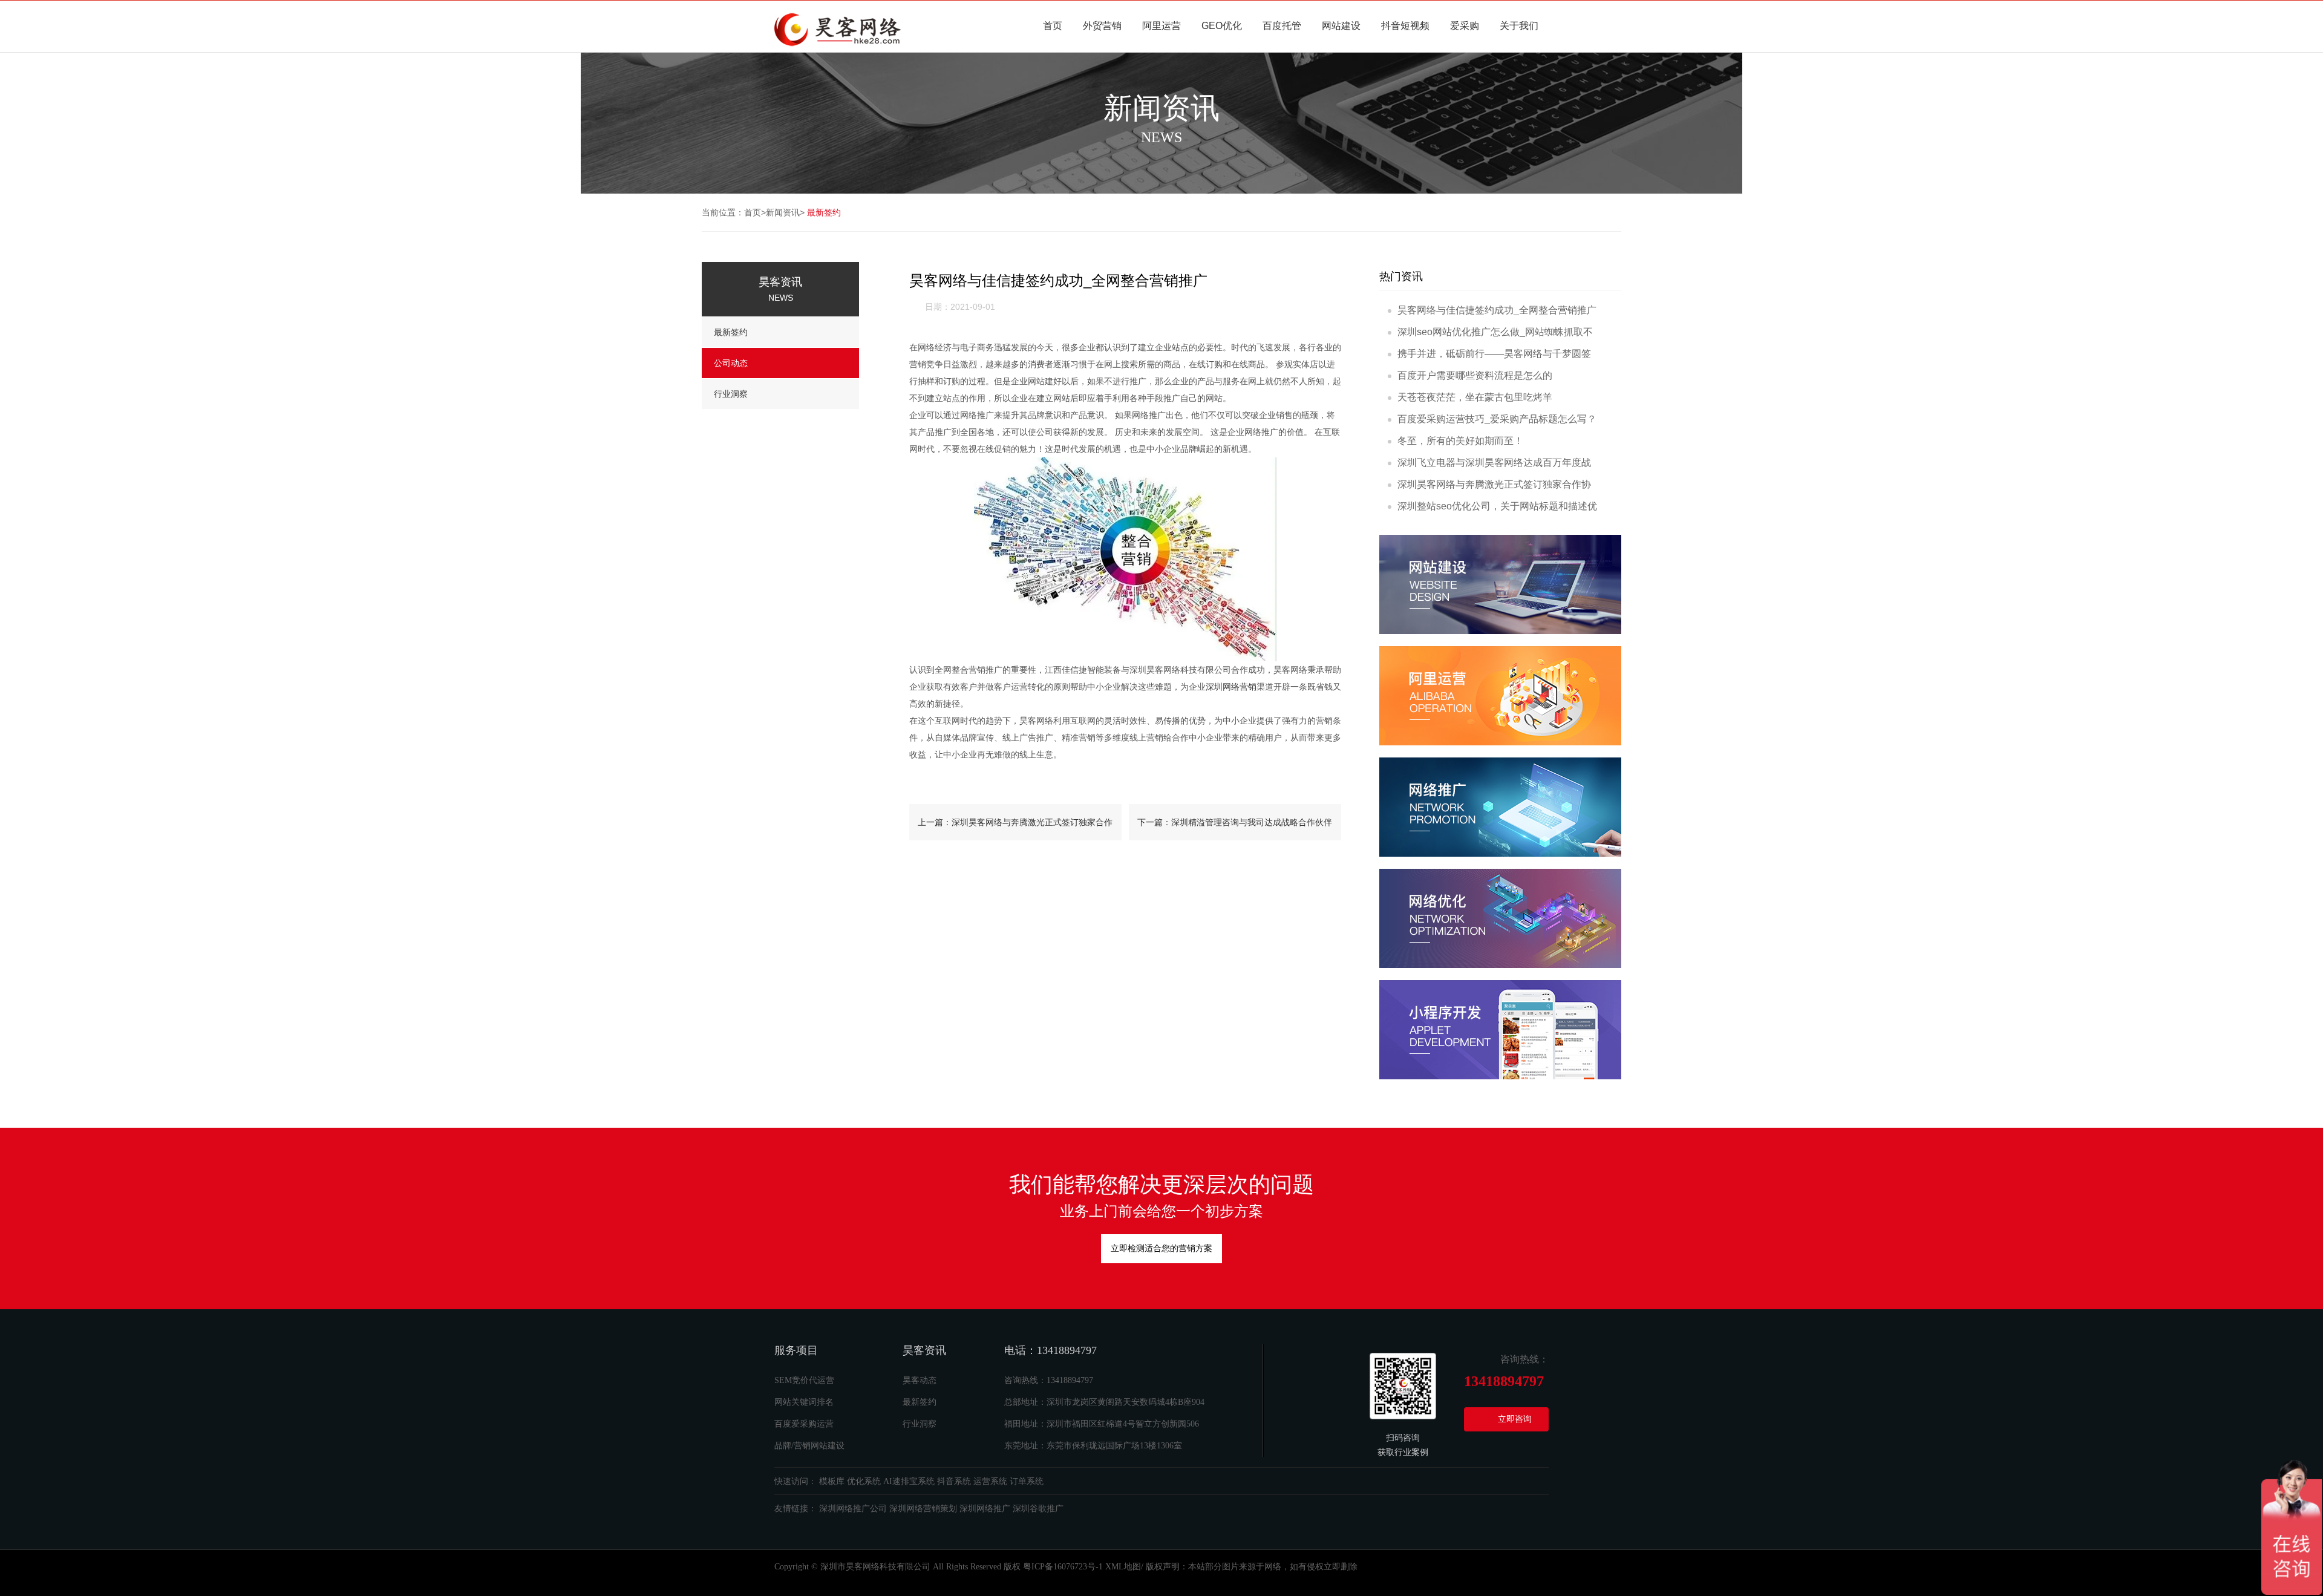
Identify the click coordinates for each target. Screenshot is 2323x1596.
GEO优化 (1222, 26)
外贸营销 (1102, 26)
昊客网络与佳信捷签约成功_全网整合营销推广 (1497, 310)
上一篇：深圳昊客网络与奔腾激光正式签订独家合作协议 (1015, 829)
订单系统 (1027, 1481)
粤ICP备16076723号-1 (1063, 1567)
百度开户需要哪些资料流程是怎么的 (1475, 375)
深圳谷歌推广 (1038, 1509)
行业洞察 (731, 394)
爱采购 (1465, 26)
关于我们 (1519, 26)
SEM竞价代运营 (804, 1380)
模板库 (832, 1481)
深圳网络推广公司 (853, 1509)
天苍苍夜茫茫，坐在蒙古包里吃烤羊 (1475, 397)
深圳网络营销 (1231, 687)
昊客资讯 (924, 1350)
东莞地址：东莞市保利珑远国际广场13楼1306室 (1093, 1446)
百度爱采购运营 (804, 1424)
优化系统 (864, 1481)
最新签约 (824, 212)
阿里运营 (1161, 26)
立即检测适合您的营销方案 (1161, 1248)
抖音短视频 (1405, 26)
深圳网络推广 (985, 1509)
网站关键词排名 (804, 1402)
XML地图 (1123, 1567)
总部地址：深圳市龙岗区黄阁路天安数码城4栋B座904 (1104, 1402)
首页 (1053, 26)
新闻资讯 (783, 212)
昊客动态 (920, 1380)
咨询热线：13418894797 (1049, 1380)
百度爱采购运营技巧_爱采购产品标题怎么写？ (1497, 419)
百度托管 (1282, 26)
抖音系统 (954, 1481)
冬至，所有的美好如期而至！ (1460, 441)
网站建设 (1341, 26)
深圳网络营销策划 (923, 1509)
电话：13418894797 (1050, 1350)
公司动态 (731, 363)
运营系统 (990, 1481)
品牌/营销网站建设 (809, 1446)
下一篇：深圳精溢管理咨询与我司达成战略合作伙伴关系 (1235, 829)
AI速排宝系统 (909, 1481)
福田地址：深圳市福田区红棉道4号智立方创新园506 (1102, 1424)
